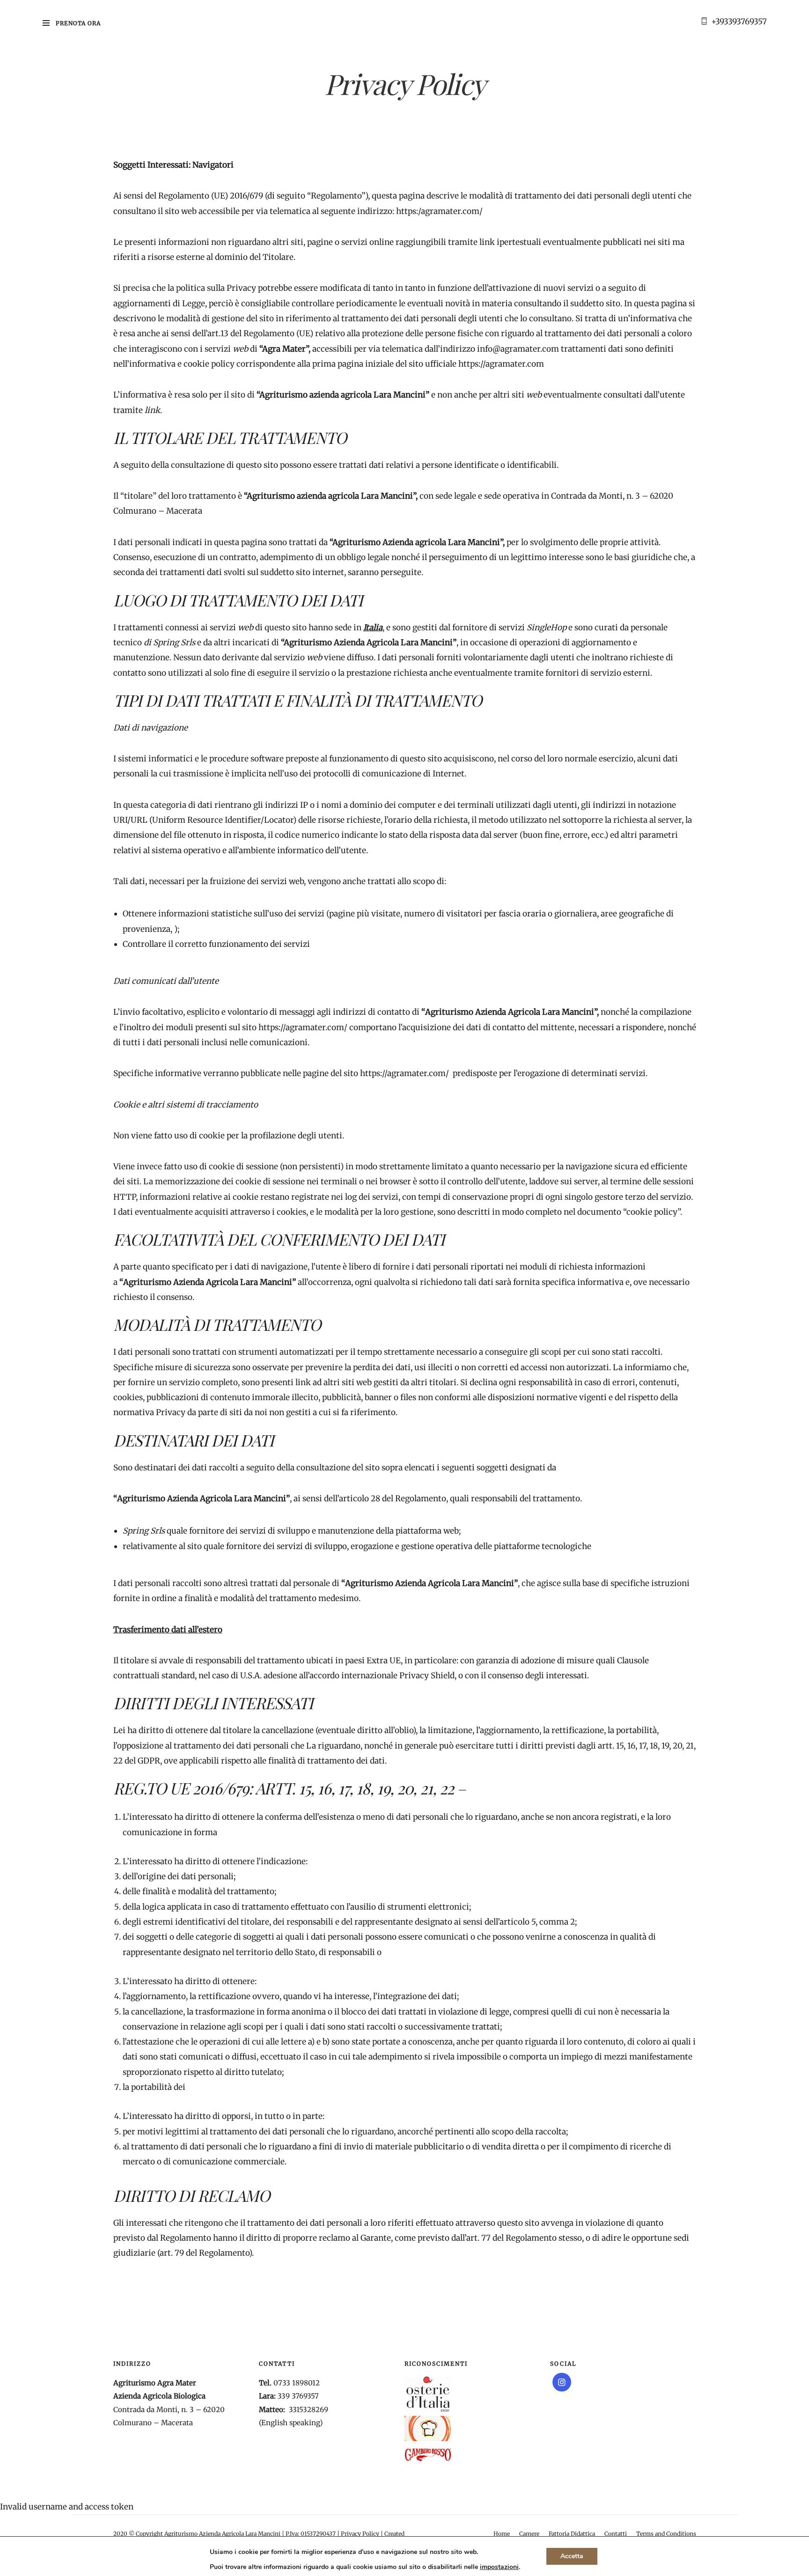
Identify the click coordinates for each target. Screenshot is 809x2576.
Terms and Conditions (666, 2534)
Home (502, 2534)
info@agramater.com (518, 349)
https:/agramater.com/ (439, 211)
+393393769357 (739, 22)
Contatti (616, 2534)
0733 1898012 (297, 2383)
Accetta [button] (572, 2556)
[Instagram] (562, 2382)
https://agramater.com (501, 364)
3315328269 (309, 2410)
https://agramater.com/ (303, 1027)
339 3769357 (298, 2396)
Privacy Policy (360, 2534)
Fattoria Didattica (572, 2534)
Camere (529, 2534)
